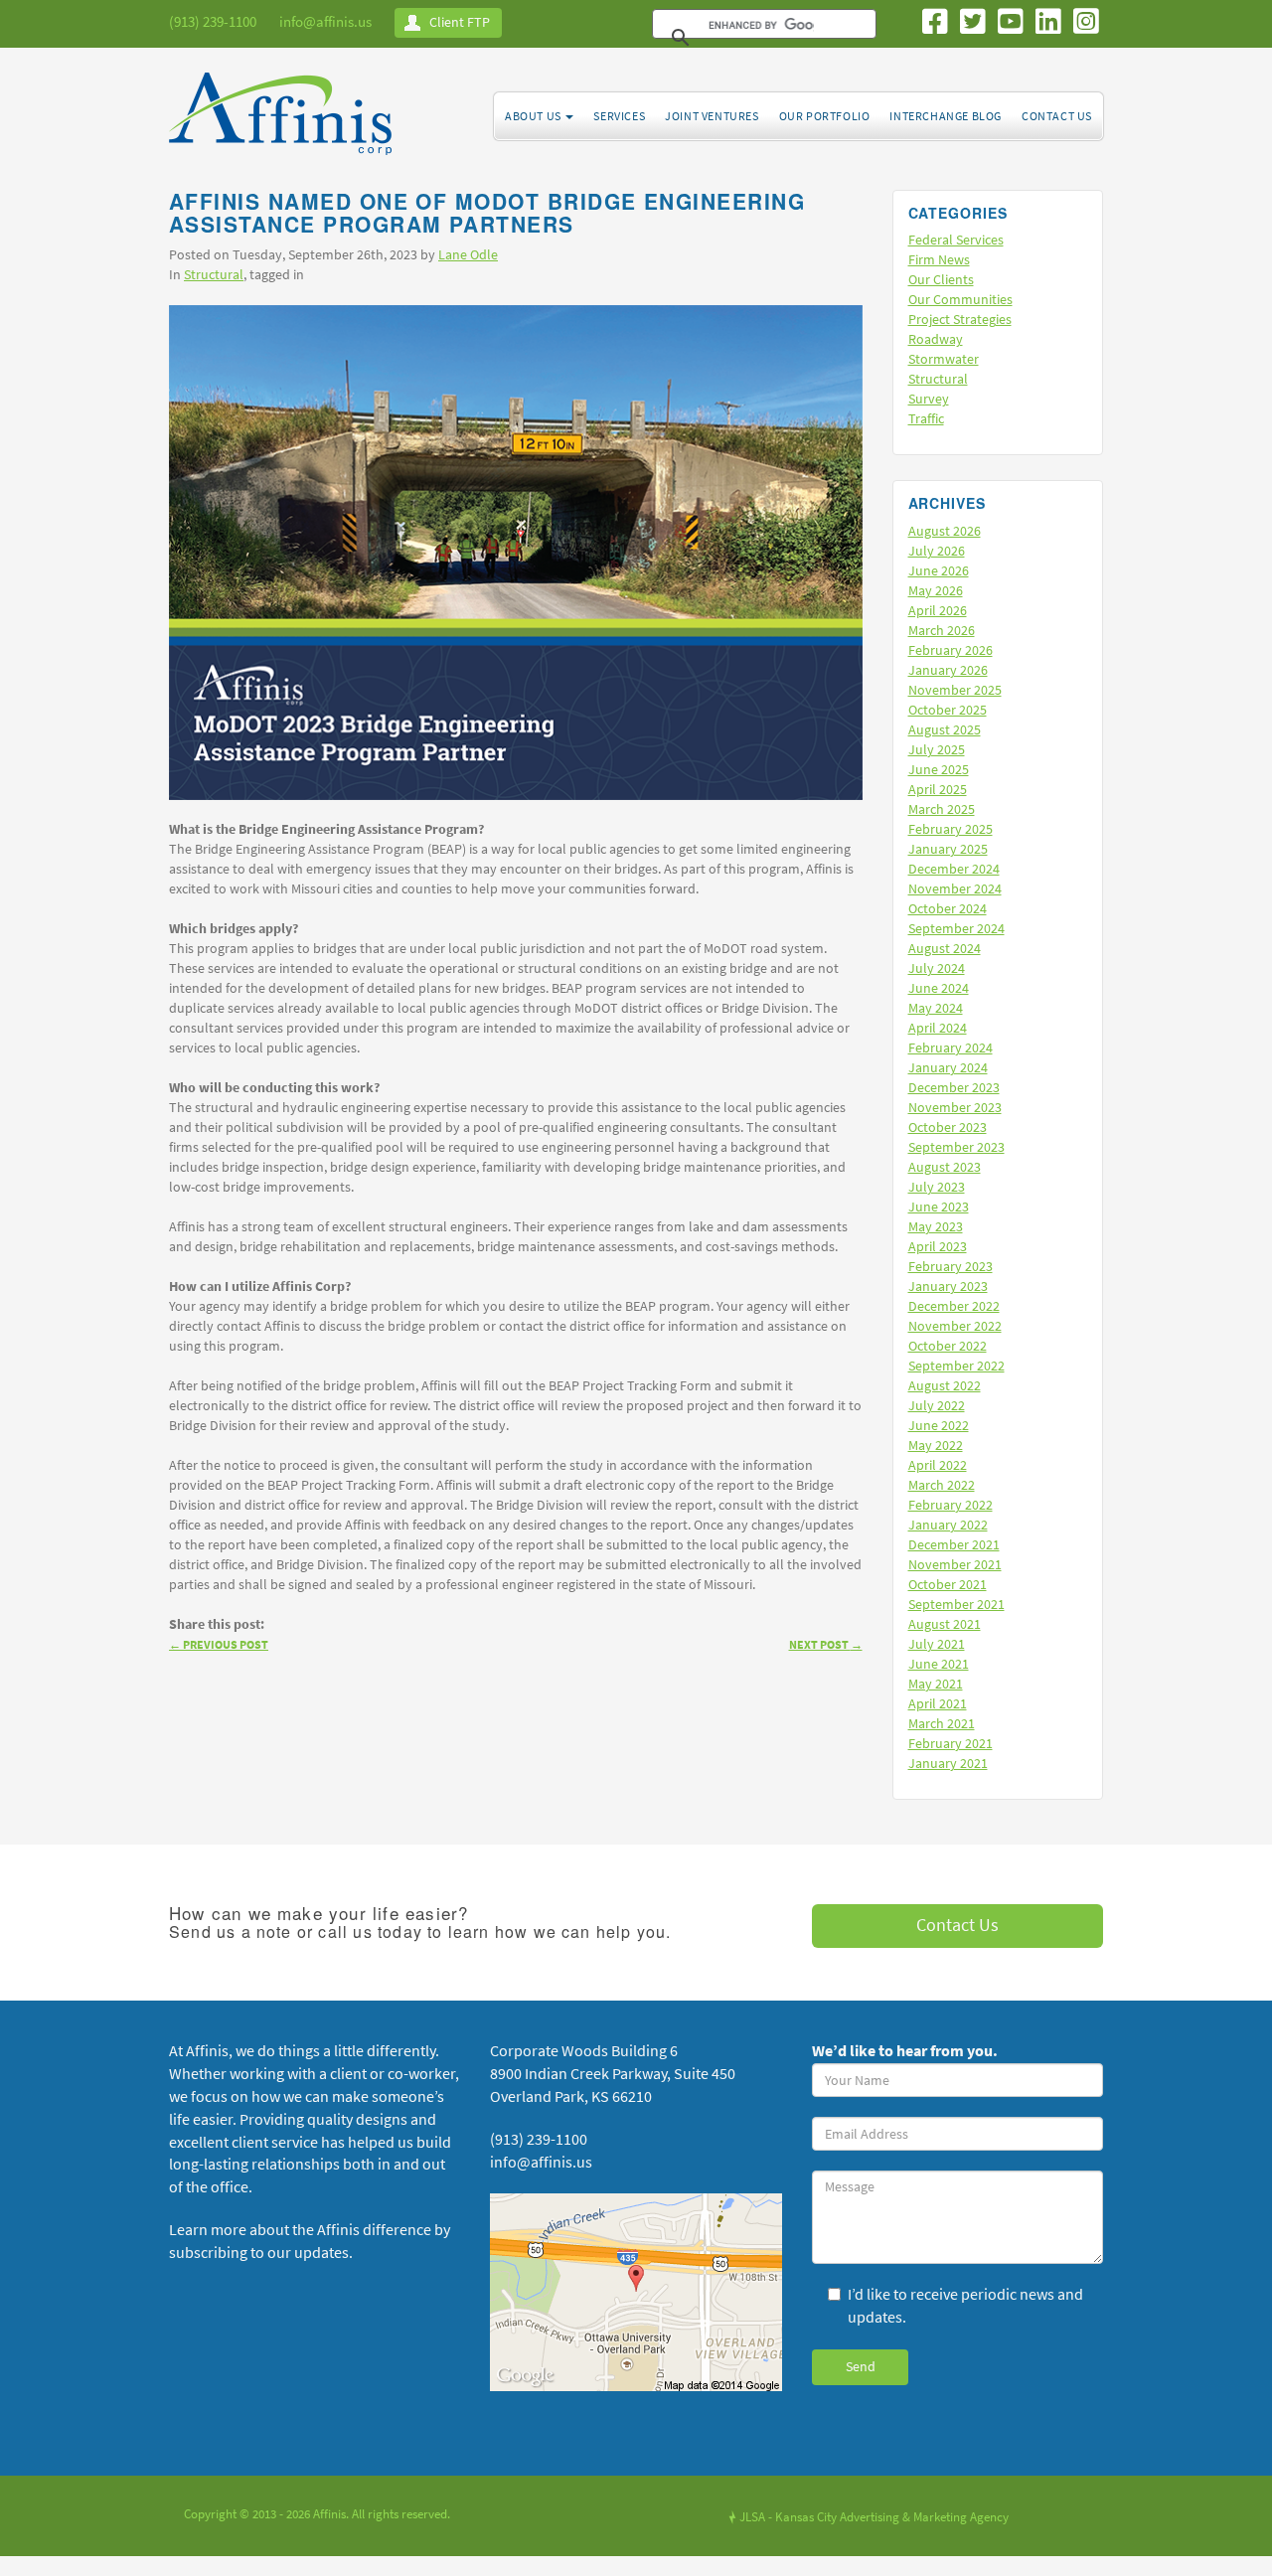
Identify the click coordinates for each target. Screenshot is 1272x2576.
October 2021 (948, 1585)
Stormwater (944, 359)
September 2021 (956, 1605)
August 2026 (945, 531)
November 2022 (955, 1326)
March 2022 (942, 1485)
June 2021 (939, 1664)
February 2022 (951, 1505)
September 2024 (956, 929)
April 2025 (938, 790)
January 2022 (948, 1525)
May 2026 (936, 591)
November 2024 (955, 889)
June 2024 (939, 988)
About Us (534, 116)
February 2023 (951, 1267)
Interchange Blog (946, 116)
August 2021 (945, 1624)
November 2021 (955, 1565)
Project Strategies (960, 320)
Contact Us (1057, 116)
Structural (214, 275)
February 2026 (951, 650)
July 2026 (937, 551)
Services (619, 116)
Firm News (939, 260)
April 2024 (938, 1028)
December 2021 (954, 1545)
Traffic (926, 419)
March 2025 (942, 809)
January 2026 (948, 670)
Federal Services (956, 240)
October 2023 (948, 1127)
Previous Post (219, 1645)
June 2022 (939, 1426)
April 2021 (938, 1704)
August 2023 (945, 1167)
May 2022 (936, 1446)
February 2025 (951, 829)
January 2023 (948, 1287)
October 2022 (948, 1346)
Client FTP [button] (460, 22)
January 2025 (948, 849)
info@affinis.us (325, 22)
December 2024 (954, 869)
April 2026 (938, 611)
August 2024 (945, 949)
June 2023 (939, 1207)
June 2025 (939, 770)
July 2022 (937, 1406)
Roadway (936, 339)
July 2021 (937, 1644)
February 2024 (951, 1048)
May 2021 (936, 1684)
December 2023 (954, 1088)
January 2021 (948, 1764)
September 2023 (956, 1147)
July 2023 (937, 1187)
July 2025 (937, 750)
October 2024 (948, 909)
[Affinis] (288, 119)
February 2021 (951, 1744)
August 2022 (945, 1386)
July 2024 (937, 968)
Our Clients (941, 280)
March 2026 (942, 631)
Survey (929, 399)
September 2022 (956, 1366)
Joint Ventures (712, 116)
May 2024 (936, 1008)
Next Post (826, 1645)
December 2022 (954, 1306)
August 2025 (945, 730)
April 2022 (938, 1465)
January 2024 (948, 1068)
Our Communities (960, 300)
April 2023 (938, 1247)
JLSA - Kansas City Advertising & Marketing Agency (869, 2517)
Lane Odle (468, 255)
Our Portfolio (825, 116)
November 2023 (955, 1108)
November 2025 (955, 690)
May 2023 (936, 1227)
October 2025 (948, 710)
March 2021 (942, 1724)
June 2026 (939, 571)
